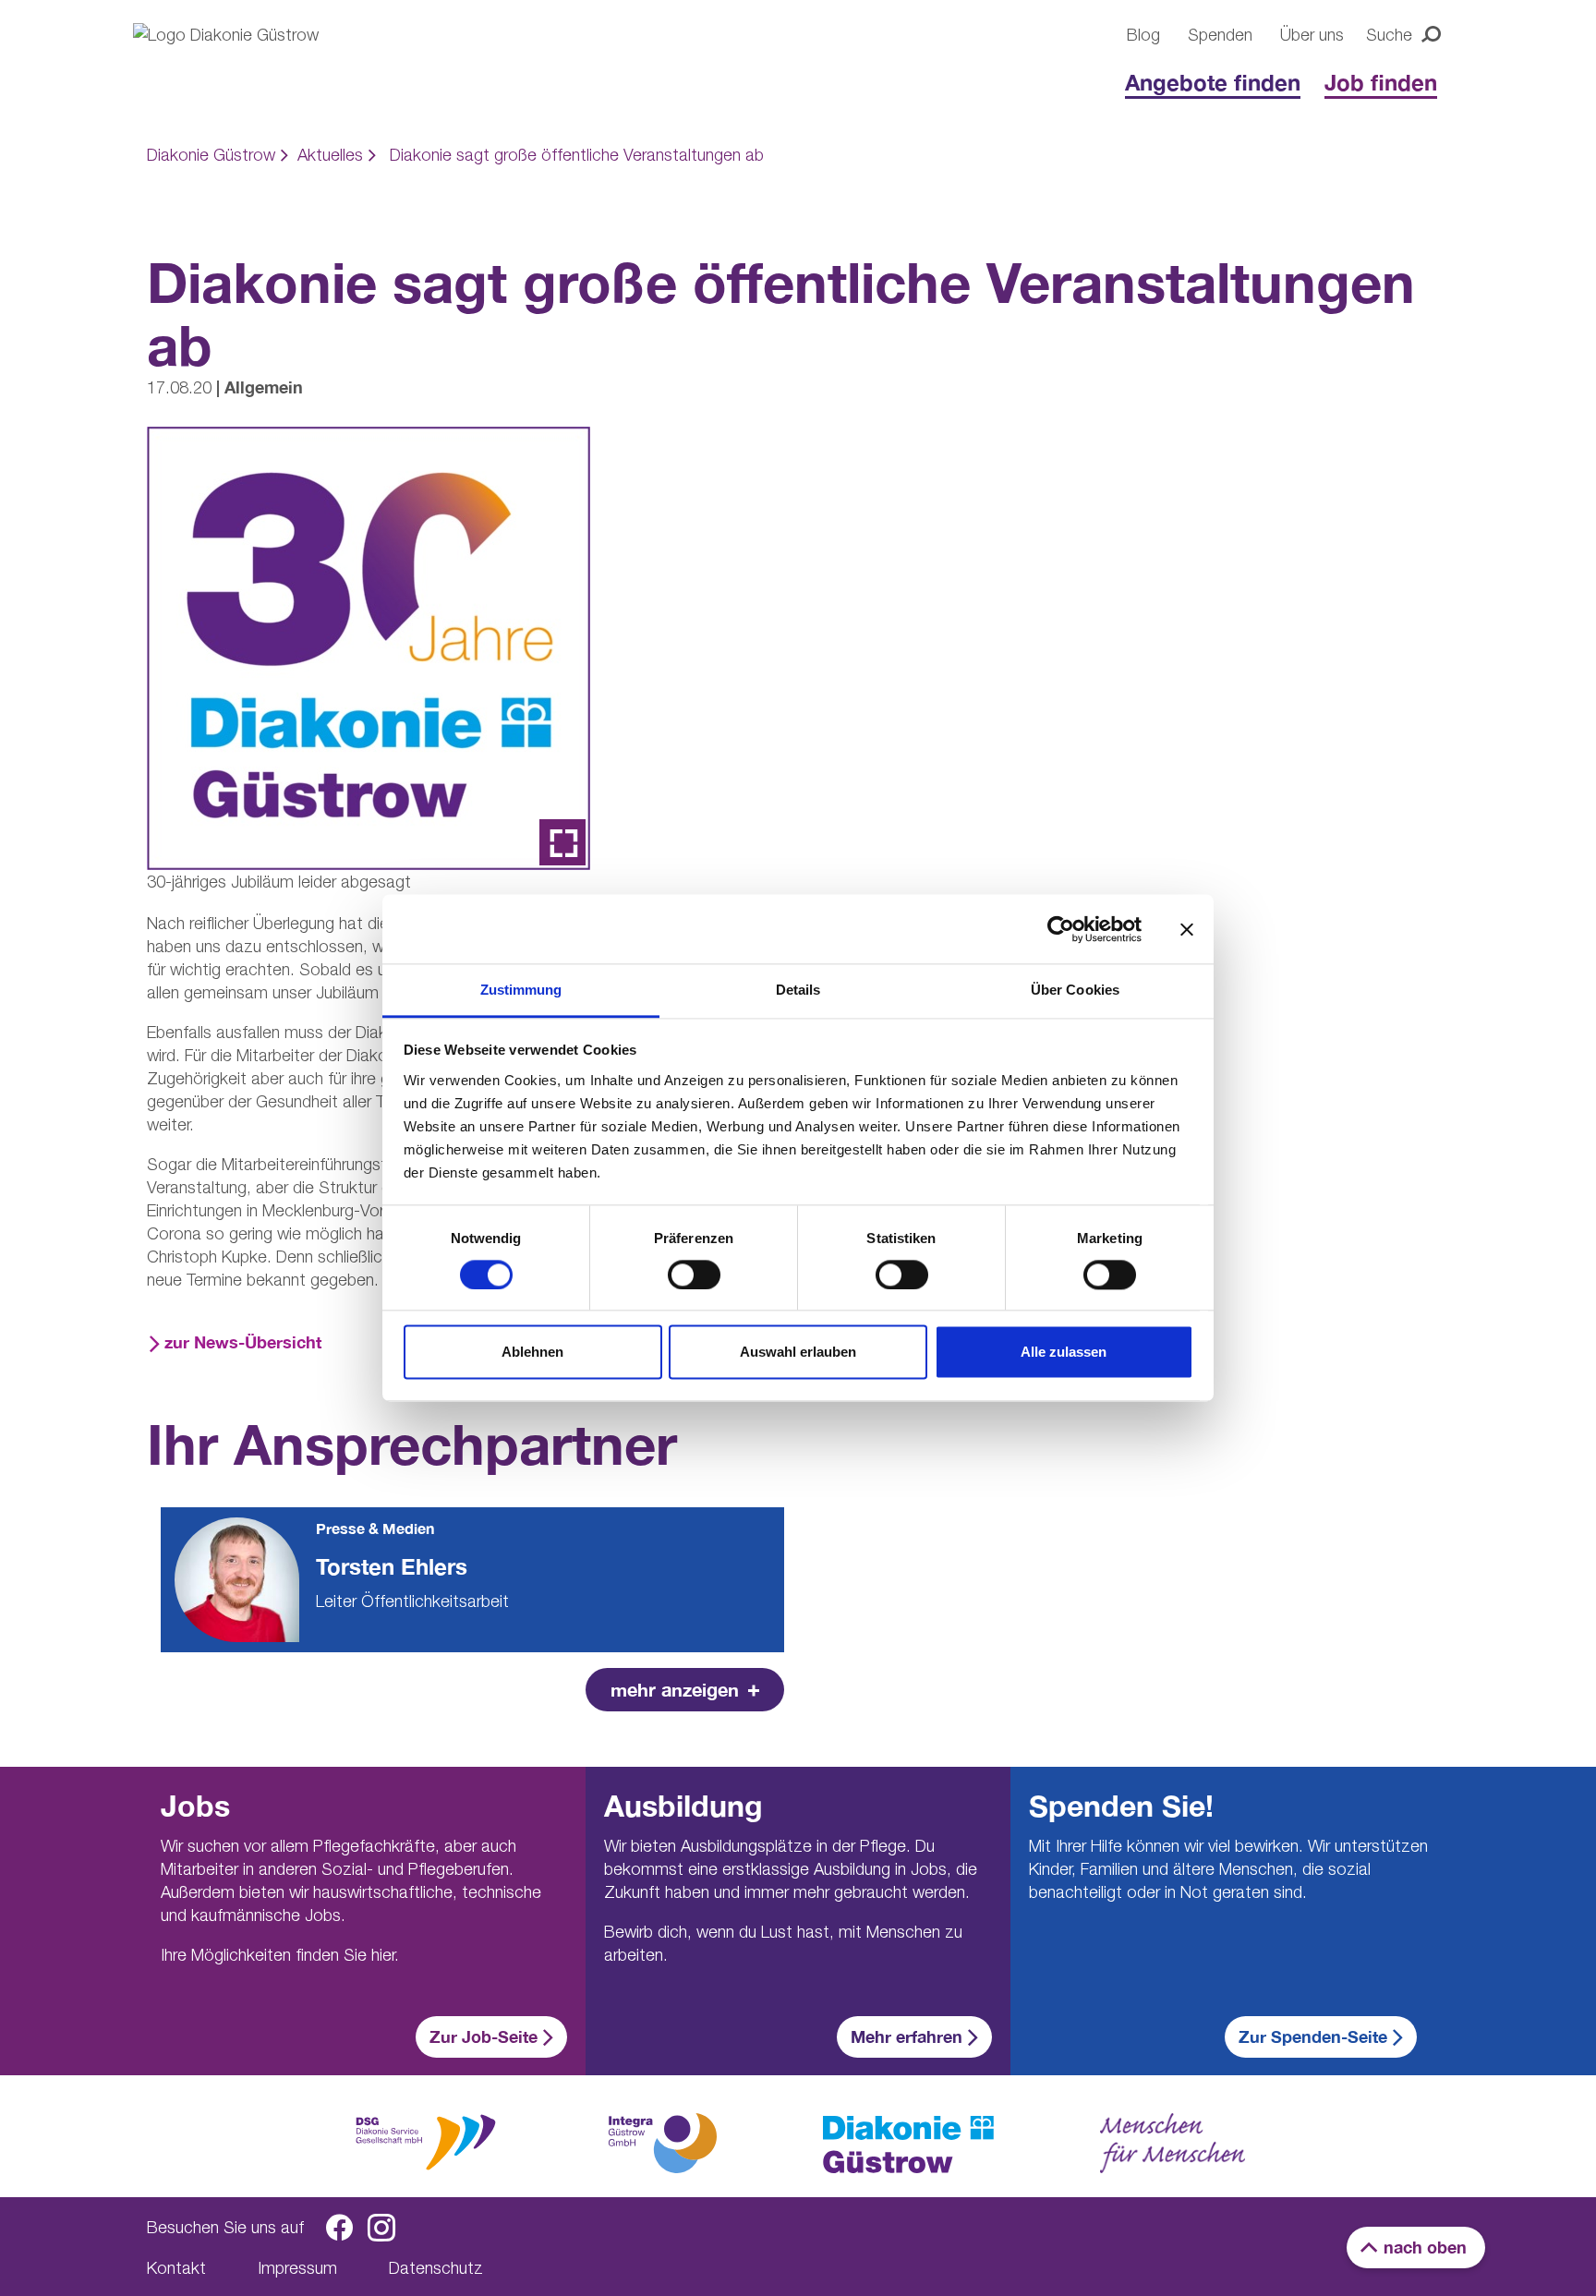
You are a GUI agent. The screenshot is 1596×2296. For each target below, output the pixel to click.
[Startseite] (253, 66)
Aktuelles (330, 155)
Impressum (297, 2268)
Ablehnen (532, 1353)
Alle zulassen (1064, 1353)
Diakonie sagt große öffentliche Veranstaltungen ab (577, 155)
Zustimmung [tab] (521, 990)
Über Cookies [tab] (1075, 990)
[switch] (694, 1275)
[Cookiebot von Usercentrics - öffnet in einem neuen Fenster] (1061, 929)
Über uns (1312, 35)
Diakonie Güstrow (211, 155)
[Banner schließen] (1187, 929)
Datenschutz (436, 2268)
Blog (1143, 35)
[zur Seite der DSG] (426, 2140)
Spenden (1220, 35)
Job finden (1381, 82)
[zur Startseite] (908, 2145)
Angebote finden (1213, 82)
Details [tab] (798, 990)
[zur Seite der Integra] (661, 2143)
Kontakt (176, 2268)
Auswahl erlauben (798, 1353)
